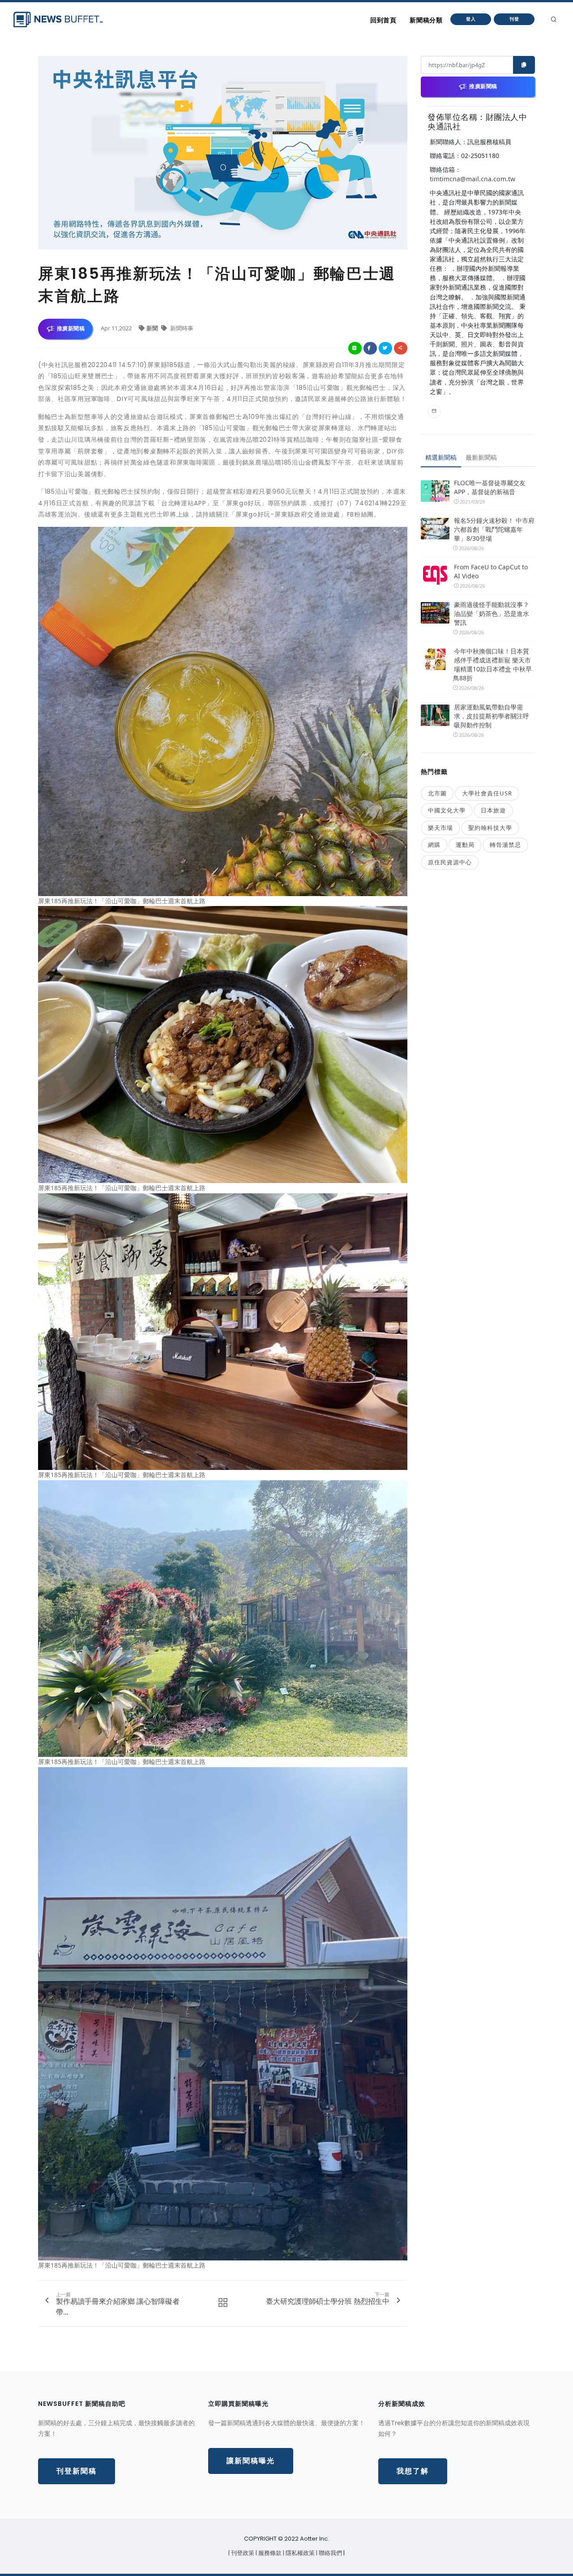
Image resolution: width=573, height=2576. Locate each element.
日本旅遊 (493, 810)
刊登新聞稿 (77, 2471)
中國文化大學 (447, 810)
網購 (434, 845)
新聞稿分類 (426, 20)
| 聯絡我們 (330, 2553)
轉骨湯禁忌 (505, 845)
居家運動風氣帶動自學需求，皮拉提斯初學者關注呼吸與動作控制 (492, 716)
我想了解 (413, 2471)
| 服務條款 (269, 2553)
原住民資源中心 (450, 862)
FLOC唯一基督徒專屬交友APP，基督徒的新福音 (490, 487)
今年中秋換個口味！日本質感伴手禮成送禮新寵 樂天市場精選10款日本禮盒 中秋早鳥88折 (492, 664)
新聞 (153, 328)
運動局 (465, 845)
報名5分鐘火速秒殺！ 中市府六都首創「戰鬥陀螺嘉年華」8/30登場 (494, 529)
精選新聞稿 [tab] (441, 457)
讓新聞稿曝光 (251, 2461)
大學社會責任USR (487, 793)
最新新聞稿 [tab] (481, 457)
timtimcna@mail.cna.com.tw (473, 179)
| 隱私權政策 (299, 2553)
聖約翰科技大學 (490, 828)
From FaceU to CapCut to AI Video (491, 571)
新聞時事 (181, 328)
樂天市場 (440, 828)
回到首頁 (383, 20)
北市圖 (437, 793)
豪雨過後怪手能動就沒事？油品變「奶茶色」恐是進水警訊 (492, 613)
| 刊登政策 (242, 2553)
